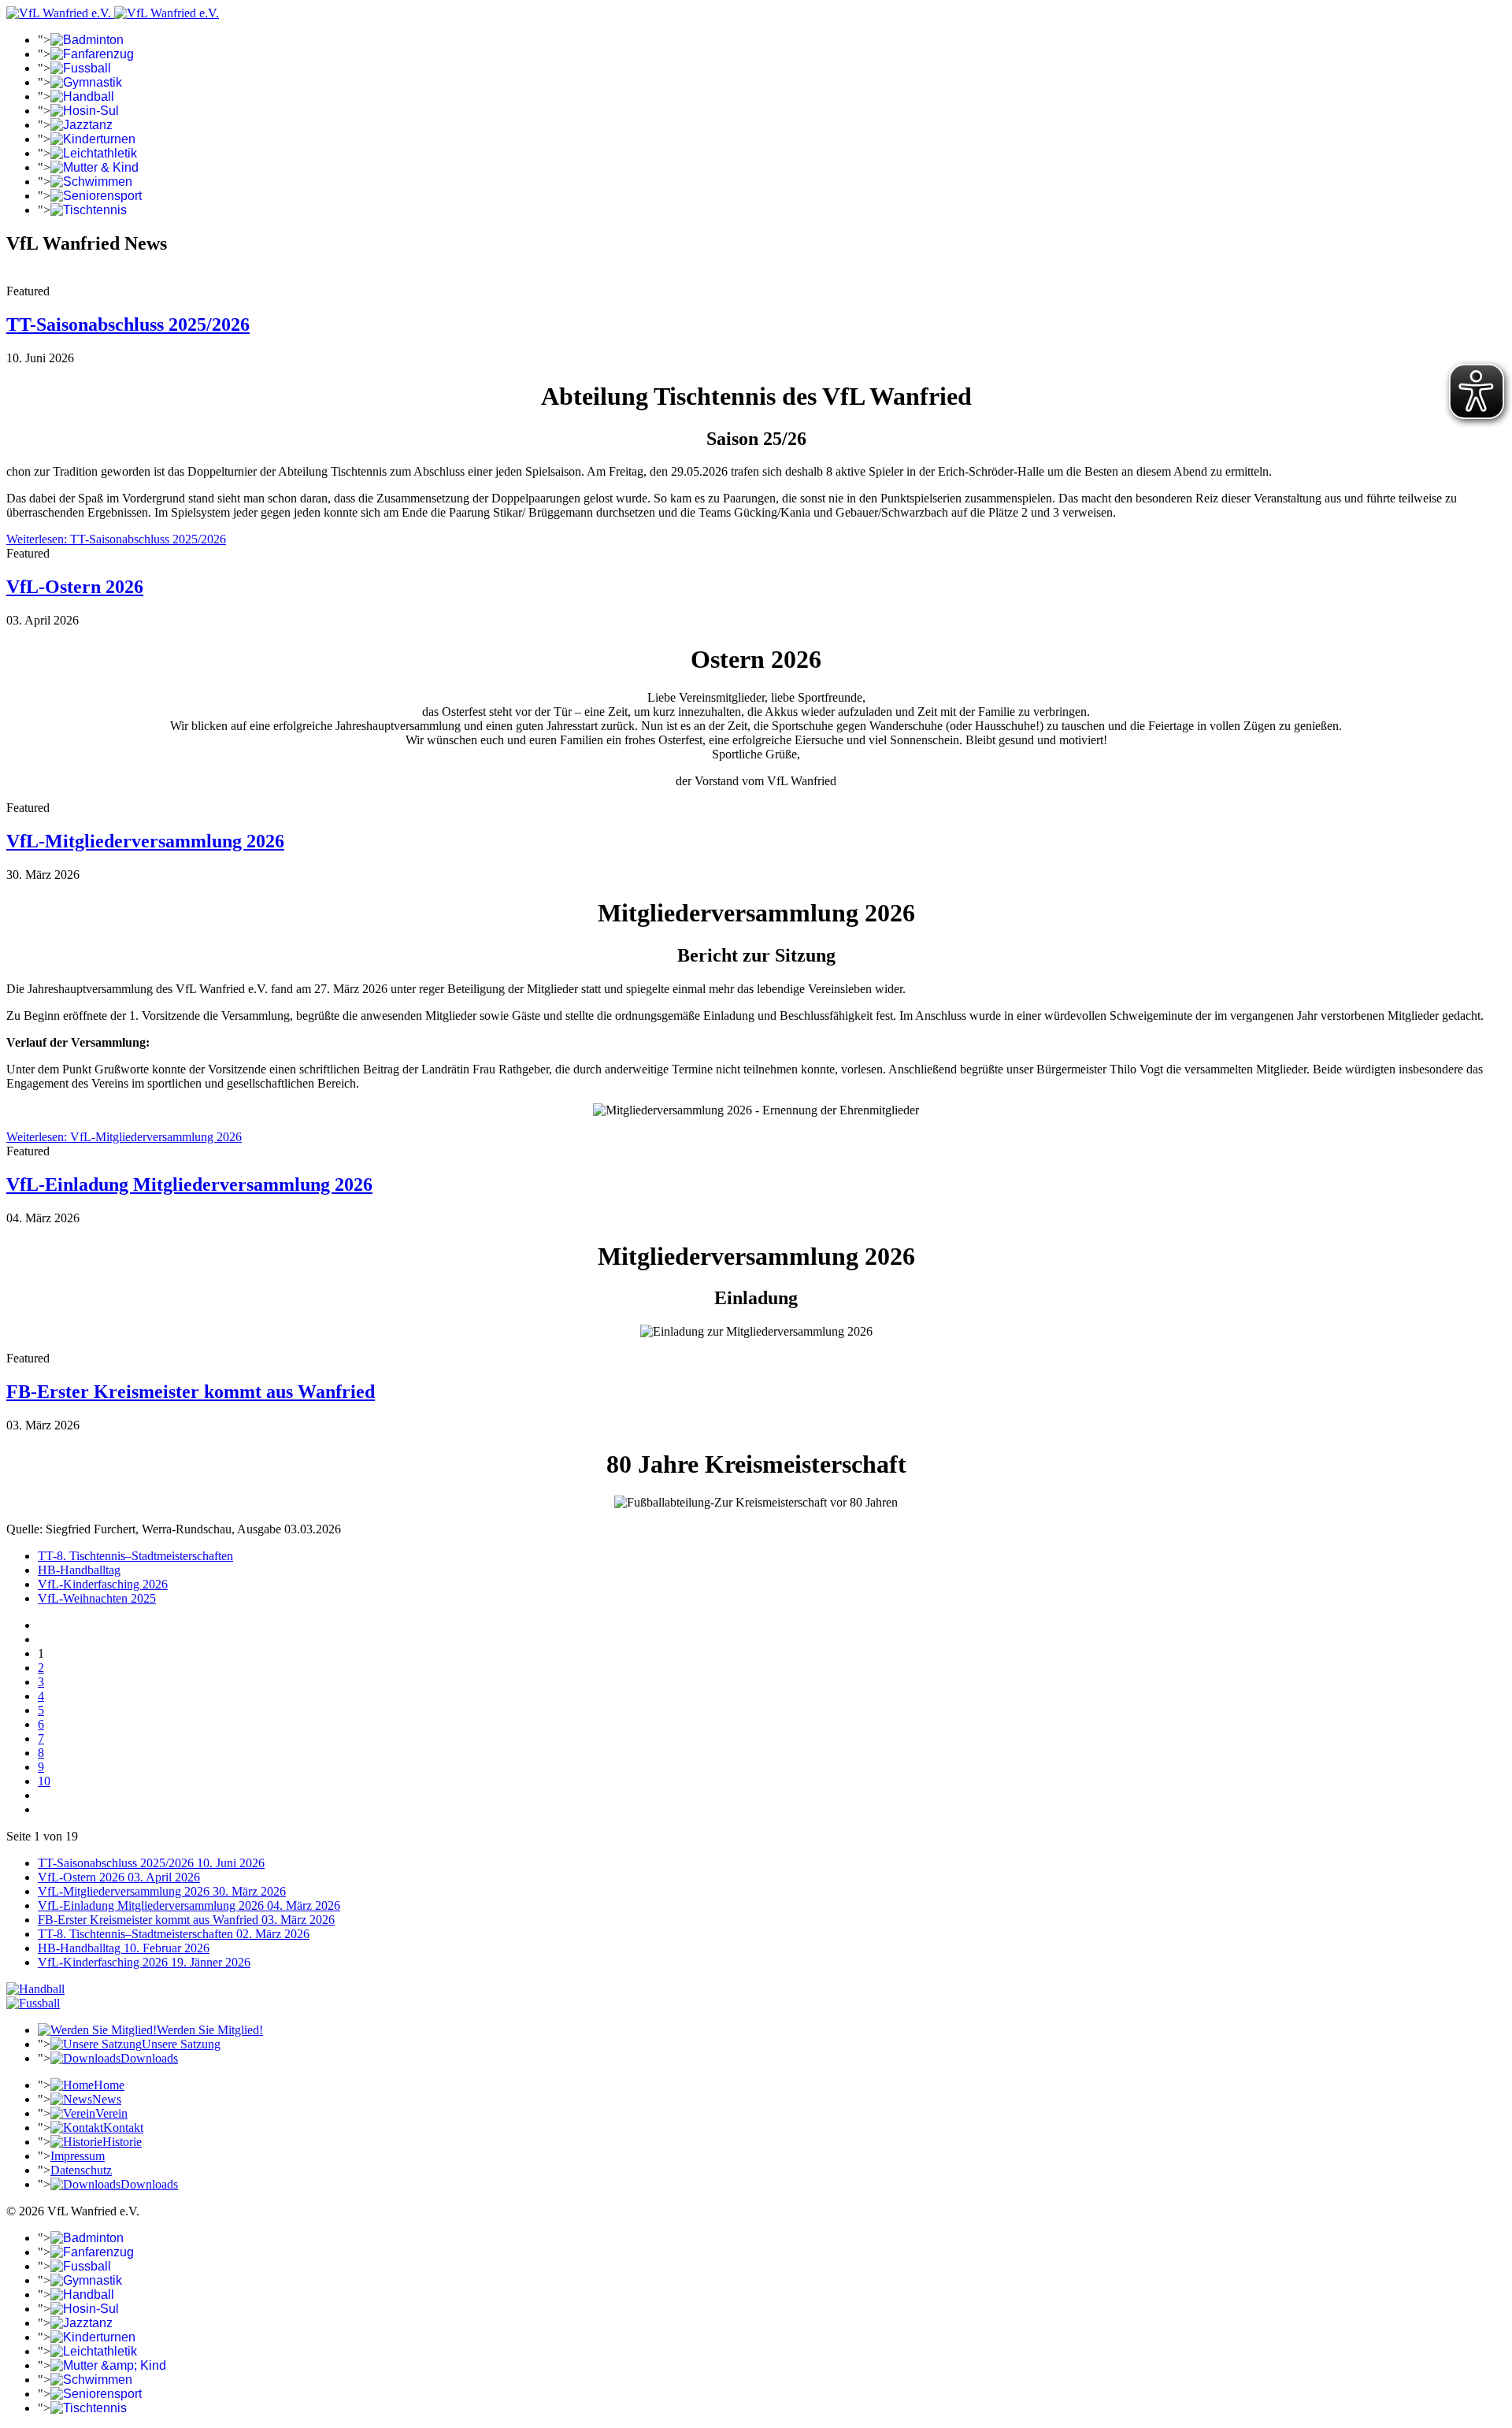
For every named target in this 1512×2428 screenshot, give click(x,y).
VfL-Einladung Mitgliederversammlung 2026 (189, 1184)
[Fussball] (33, 2003)
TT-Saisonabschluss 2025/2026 (128, 324)
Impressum (78, 2156)
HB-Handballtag (79, 1570)
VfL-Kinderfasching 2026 (103, 1584)
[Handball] (35, 1989)
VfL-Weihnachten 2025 (97, 1598)
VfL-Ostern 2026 (75, 587)
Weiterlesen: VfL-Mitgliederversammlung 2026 (124, 1137)
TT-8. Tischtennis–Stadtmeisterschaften (135, 1556)
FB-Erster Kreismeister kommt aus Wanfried (191, 1392)
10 (44, 1781)
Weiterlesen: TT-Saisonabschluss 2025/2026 (116, 539)
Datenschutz (81, 2170)
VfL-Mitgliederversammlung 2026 (145, 841)
